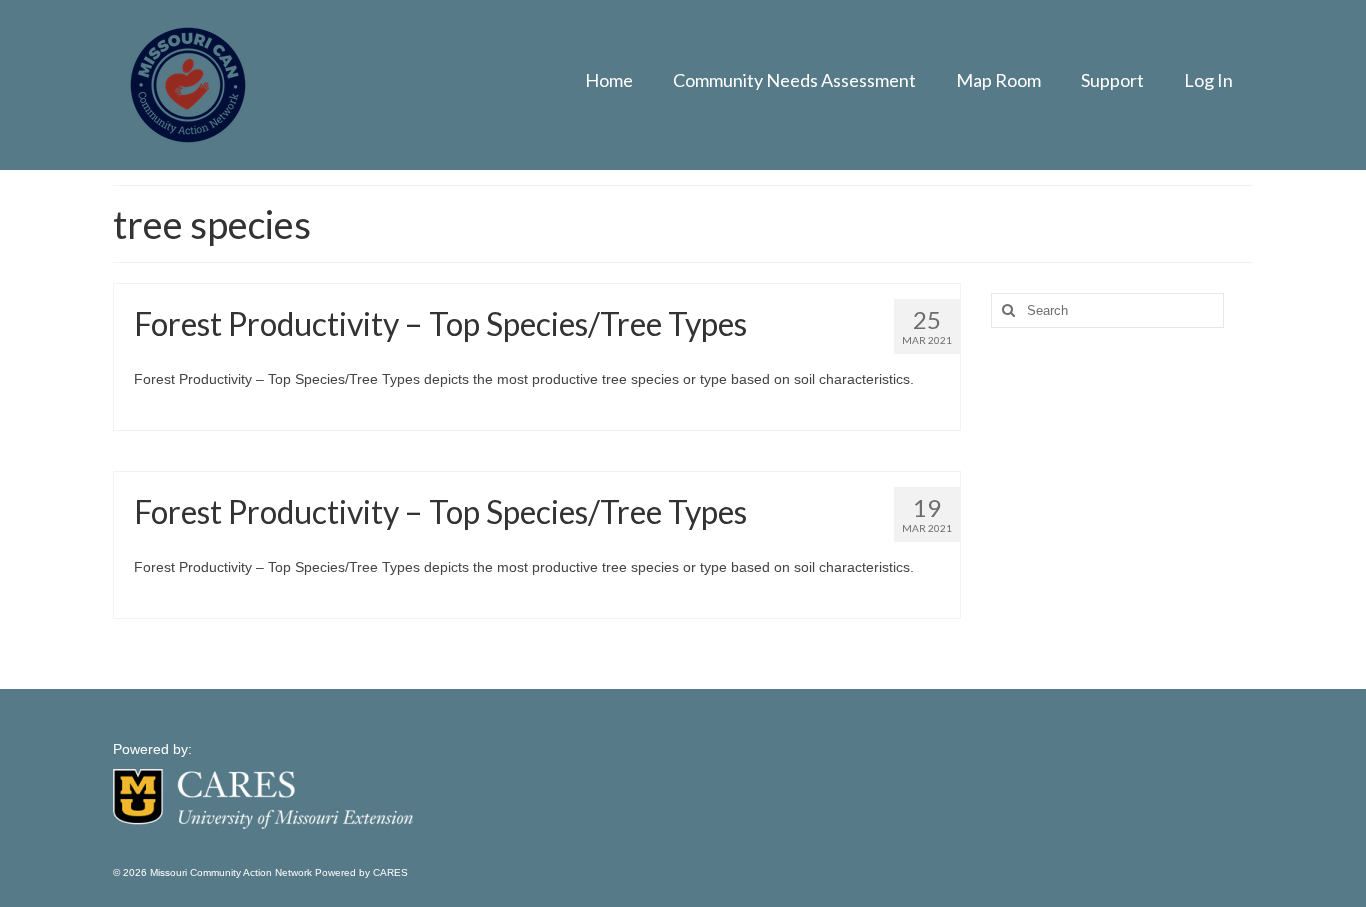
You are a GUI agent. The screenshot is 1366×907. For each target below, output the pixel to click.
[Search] (1006, 310)
